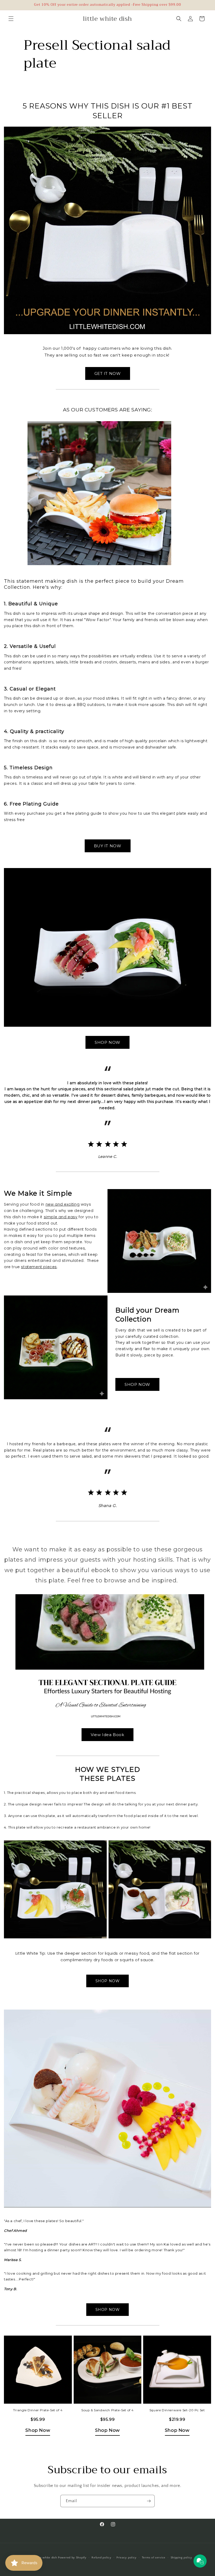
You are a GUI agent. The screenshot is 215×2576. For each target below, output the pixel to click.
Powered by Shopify (72, 2558)
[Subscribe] (149, 2501)
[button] (11, 19)
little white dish (46, 2558)
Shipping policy (182, 2558)
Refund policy (101, 2558)
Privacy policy (127, 2558)
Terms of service (154, 2558)
